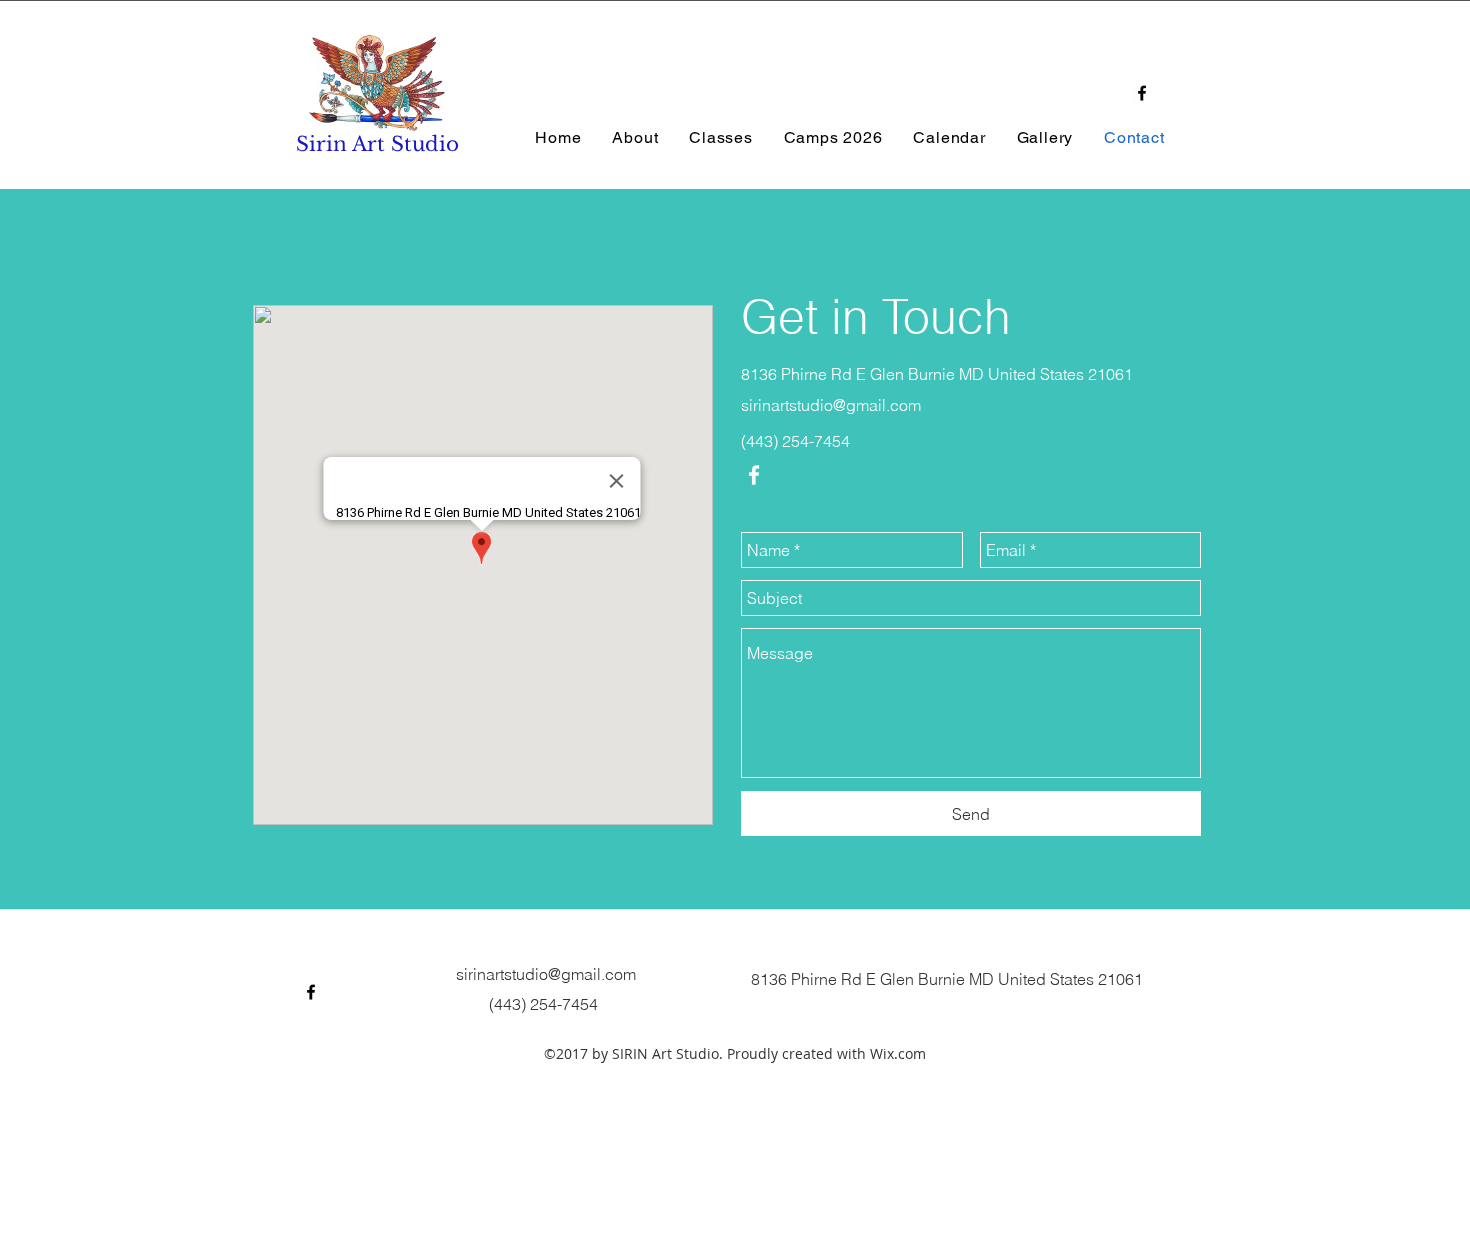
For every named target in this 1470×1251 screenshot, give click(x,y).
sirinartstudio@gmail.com (831, 405)
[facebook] (1142, 93)
